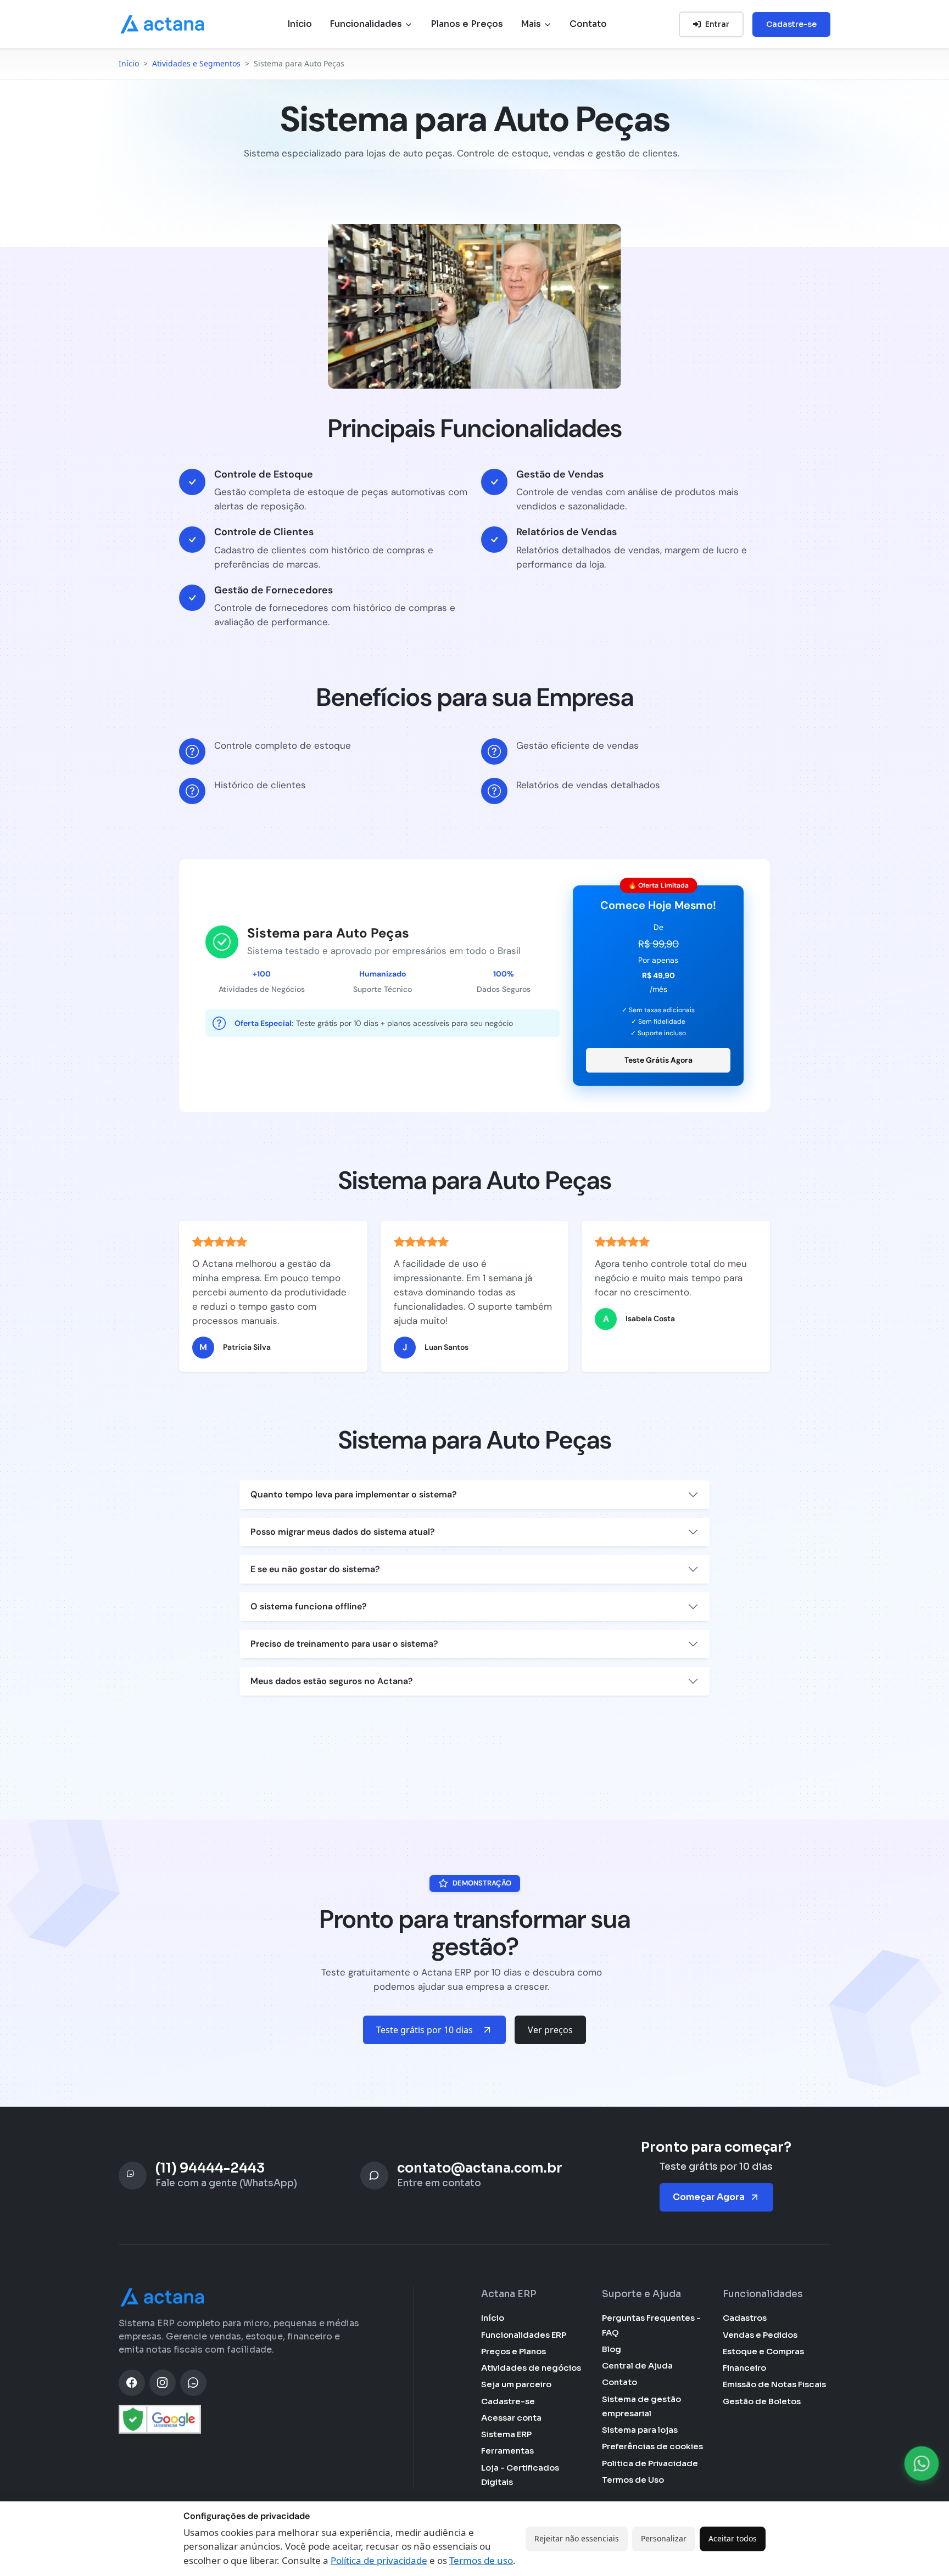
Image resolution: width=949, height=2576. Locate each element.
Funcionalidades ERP (524, 2335)
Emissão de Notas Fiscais (774, 2384)
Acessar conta (511, 2418)
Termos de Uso (633, 2480)
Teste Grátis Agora (658, 1060)
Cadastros (745, 2318)
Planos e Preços (467, 24)
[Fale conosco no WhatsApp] (922, 2463)
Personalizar (664, 2538)
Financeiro (744, 2368)
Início (300, 24)
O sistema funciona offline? (309, 1606)
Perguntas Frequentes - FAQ (651, 2325)
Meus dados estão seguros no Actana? (332, 1681)
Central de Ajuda (637, 2365)
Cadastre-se (791, 24)
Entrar (717, 24)
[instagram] (163, 2383)
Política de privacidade (379, 2560)
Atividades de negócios (531, 2368)
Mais (532, 24)
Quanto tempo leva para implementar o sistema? (354, 1494)
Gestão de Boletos (762, 2401)
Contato (588, 24)
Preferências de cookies (652, 2446)
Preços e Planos (513, 2351)
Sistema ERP (506, 2434)
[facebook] (132, 2383)
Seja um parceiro (516, 2384)
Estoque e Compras (763, 2351)
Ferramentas (507, 2451)
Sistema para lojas (640, 2430)
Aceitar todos (733, 2538)
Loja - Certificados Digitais (520, 2475)
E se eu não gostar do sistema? (315, 1569)
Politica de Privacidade (650, 2463)
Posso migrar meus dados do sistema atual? (343, 1532)
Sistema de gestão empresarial (641, 2406)
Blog (612, 2349)
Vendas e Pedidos (760, 2335)
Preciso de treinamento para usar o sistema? (344, 1644)
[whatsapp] (193, 2383)
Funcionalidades (367, 24)
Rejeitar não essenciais (577, 2538)
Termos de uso (481, 2560)
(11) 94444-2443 (210, 2168)
